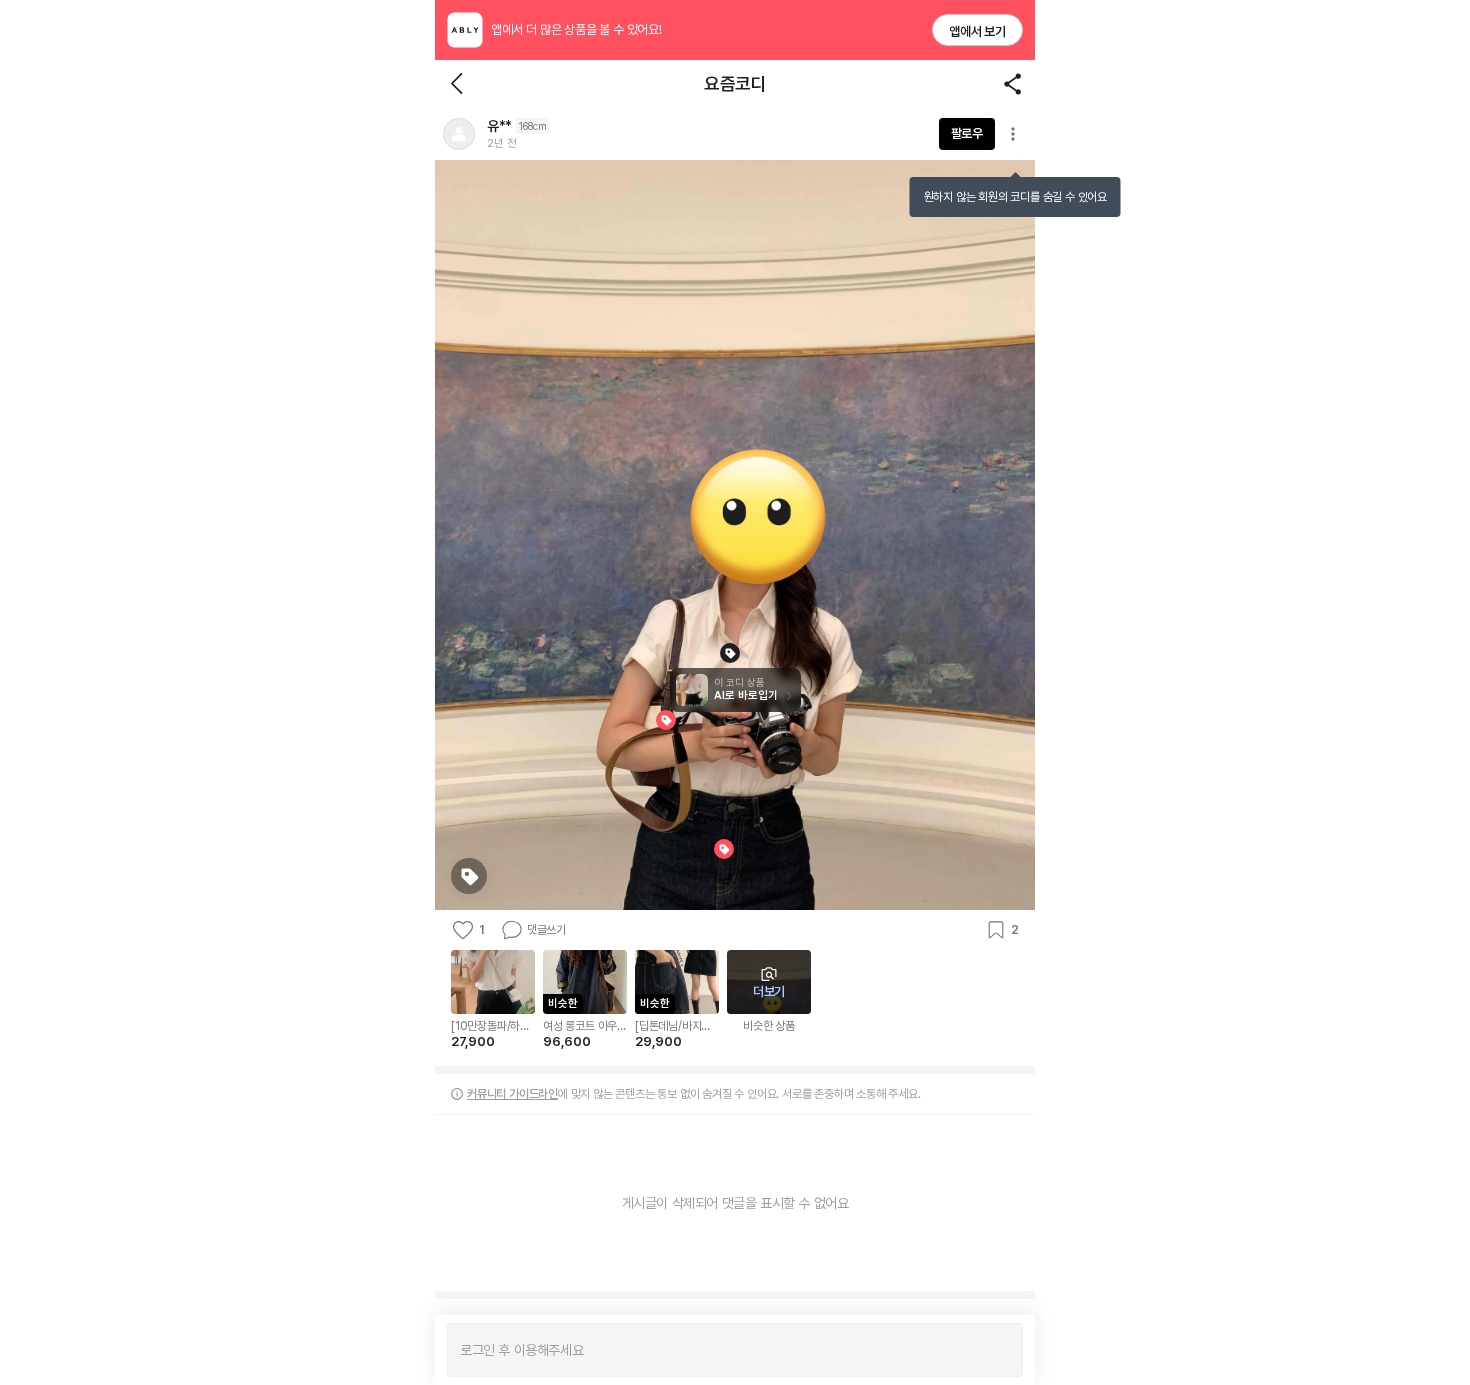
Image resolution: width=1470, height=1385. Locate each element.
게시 (997, 1350)
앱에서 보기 (977, 31)
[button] (459, 134)
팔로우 (967, 133)
